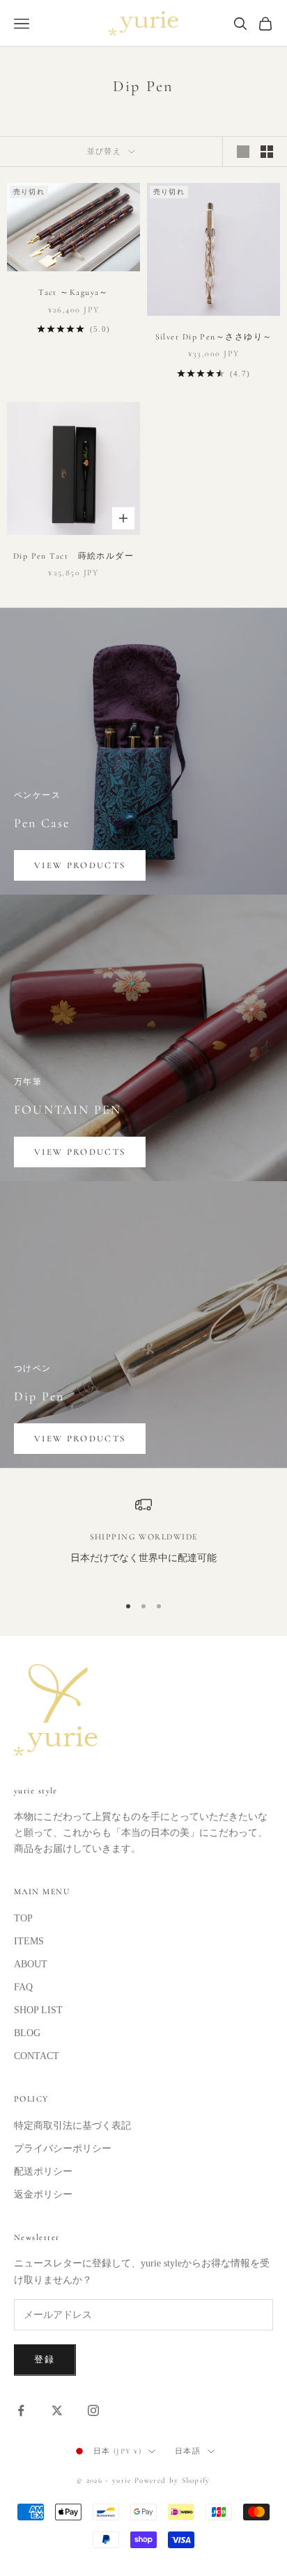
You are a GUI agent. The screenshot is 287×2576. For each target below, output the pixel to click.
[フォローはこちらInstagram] (93, 2410)
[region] (143, 1539)
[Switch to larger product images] (243, 152)
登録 (45, 2360)
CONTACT (37, 2056)
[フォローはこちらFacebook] (21, 2410)
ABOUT (31, 1964)
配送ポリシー (43, 2171)
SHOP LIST (38, 2010)
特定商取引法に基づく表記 (72, 2126)
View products (80, 865)
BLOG (27, 2033)
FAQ (23, 1987)
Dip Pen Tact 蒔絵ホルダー (73, 556)
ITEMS (29, 1941)
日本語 (188, 2451)
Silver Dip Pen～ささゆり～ (214, 337)
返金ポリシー (43, 2194)
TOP (23, 1918)
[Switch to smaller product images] (267, 152)
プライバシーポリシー (63, 2149)
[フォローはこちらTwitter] (57, 2410)
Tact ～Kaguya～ (73, 292)
